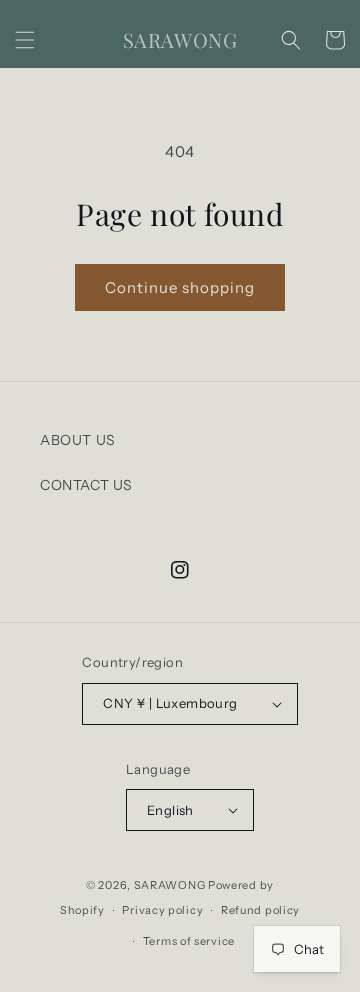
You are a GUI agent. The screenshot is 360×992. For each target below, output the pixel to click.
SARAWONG (170, 885)
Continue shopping (180, 287)
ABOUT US (78, 440)
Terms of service (189, 941)
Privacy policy (162, 910)
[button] (25, 40)
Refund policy (260, 910)
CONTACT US (86, 485)
